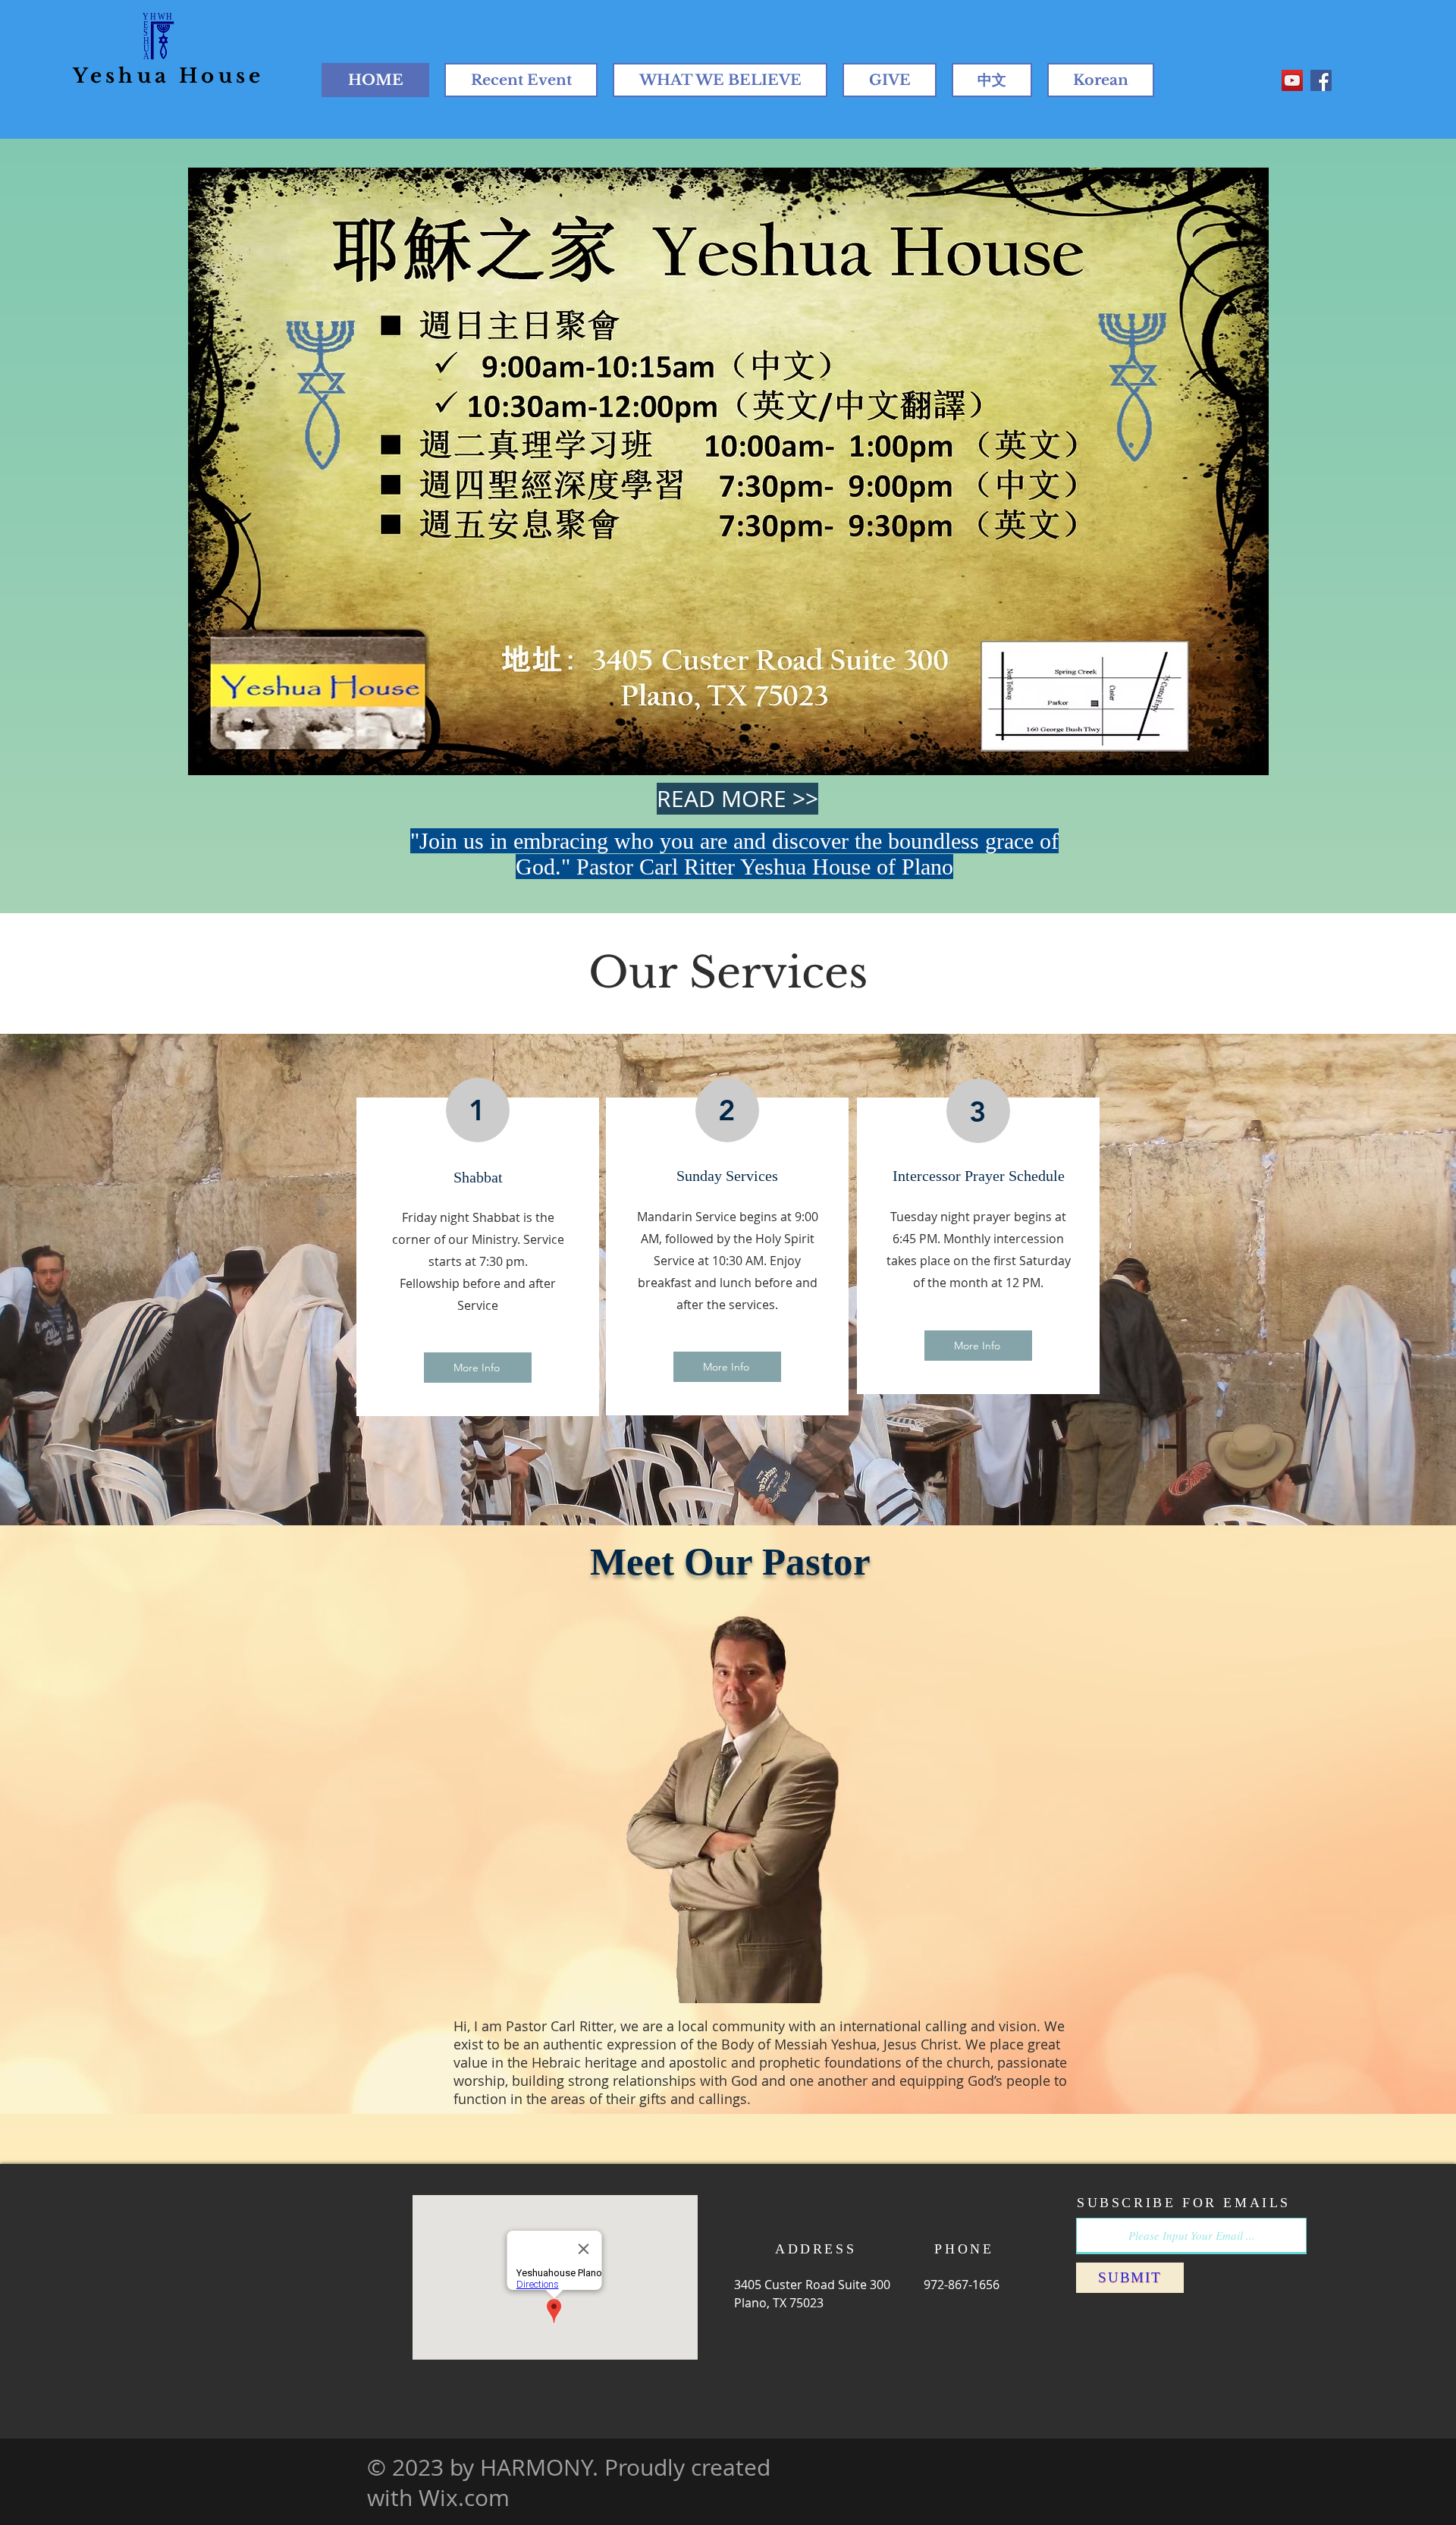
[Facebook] (1321, 80)
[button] (728, 471)
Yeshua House (168, 76)
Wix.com (464, 2498)
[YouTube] (1292, 80)
